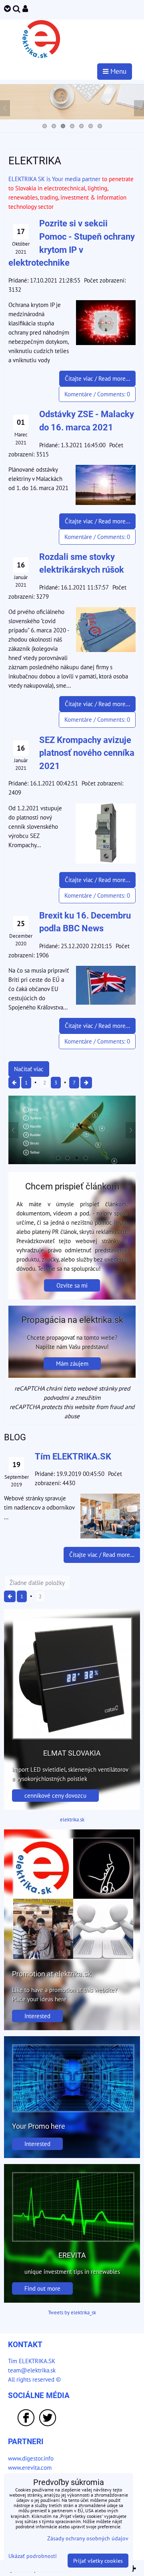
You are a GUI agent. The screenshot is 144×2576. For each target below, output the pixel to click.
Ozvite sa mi (72, 1285)
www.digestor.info (31, 2458)
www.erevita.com (30, 2467)
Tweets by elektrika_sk (72, 2313)
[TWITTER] (48, 2425)
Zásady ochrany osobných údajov (88, 2538)
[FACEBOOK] (26, 2425)
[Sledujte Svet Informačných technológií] (72, 117)
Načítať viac (29, 1069)
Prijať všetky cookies (98, 2561)
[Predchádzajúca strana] (14, 1083)
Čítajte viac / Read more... (97, 378)
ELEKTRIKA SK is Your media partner (54, 179)
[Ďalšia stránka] (86, 1083)
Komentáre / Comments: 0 (97, 394)
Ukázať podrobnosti (33, 2556)
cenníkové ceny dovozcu (55, 1795)
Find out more (42, 2288)
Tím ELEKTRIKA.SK (32, 2361)
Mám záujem (72, 1363)
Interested (37, 2016)
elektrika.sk (72, 1820)
